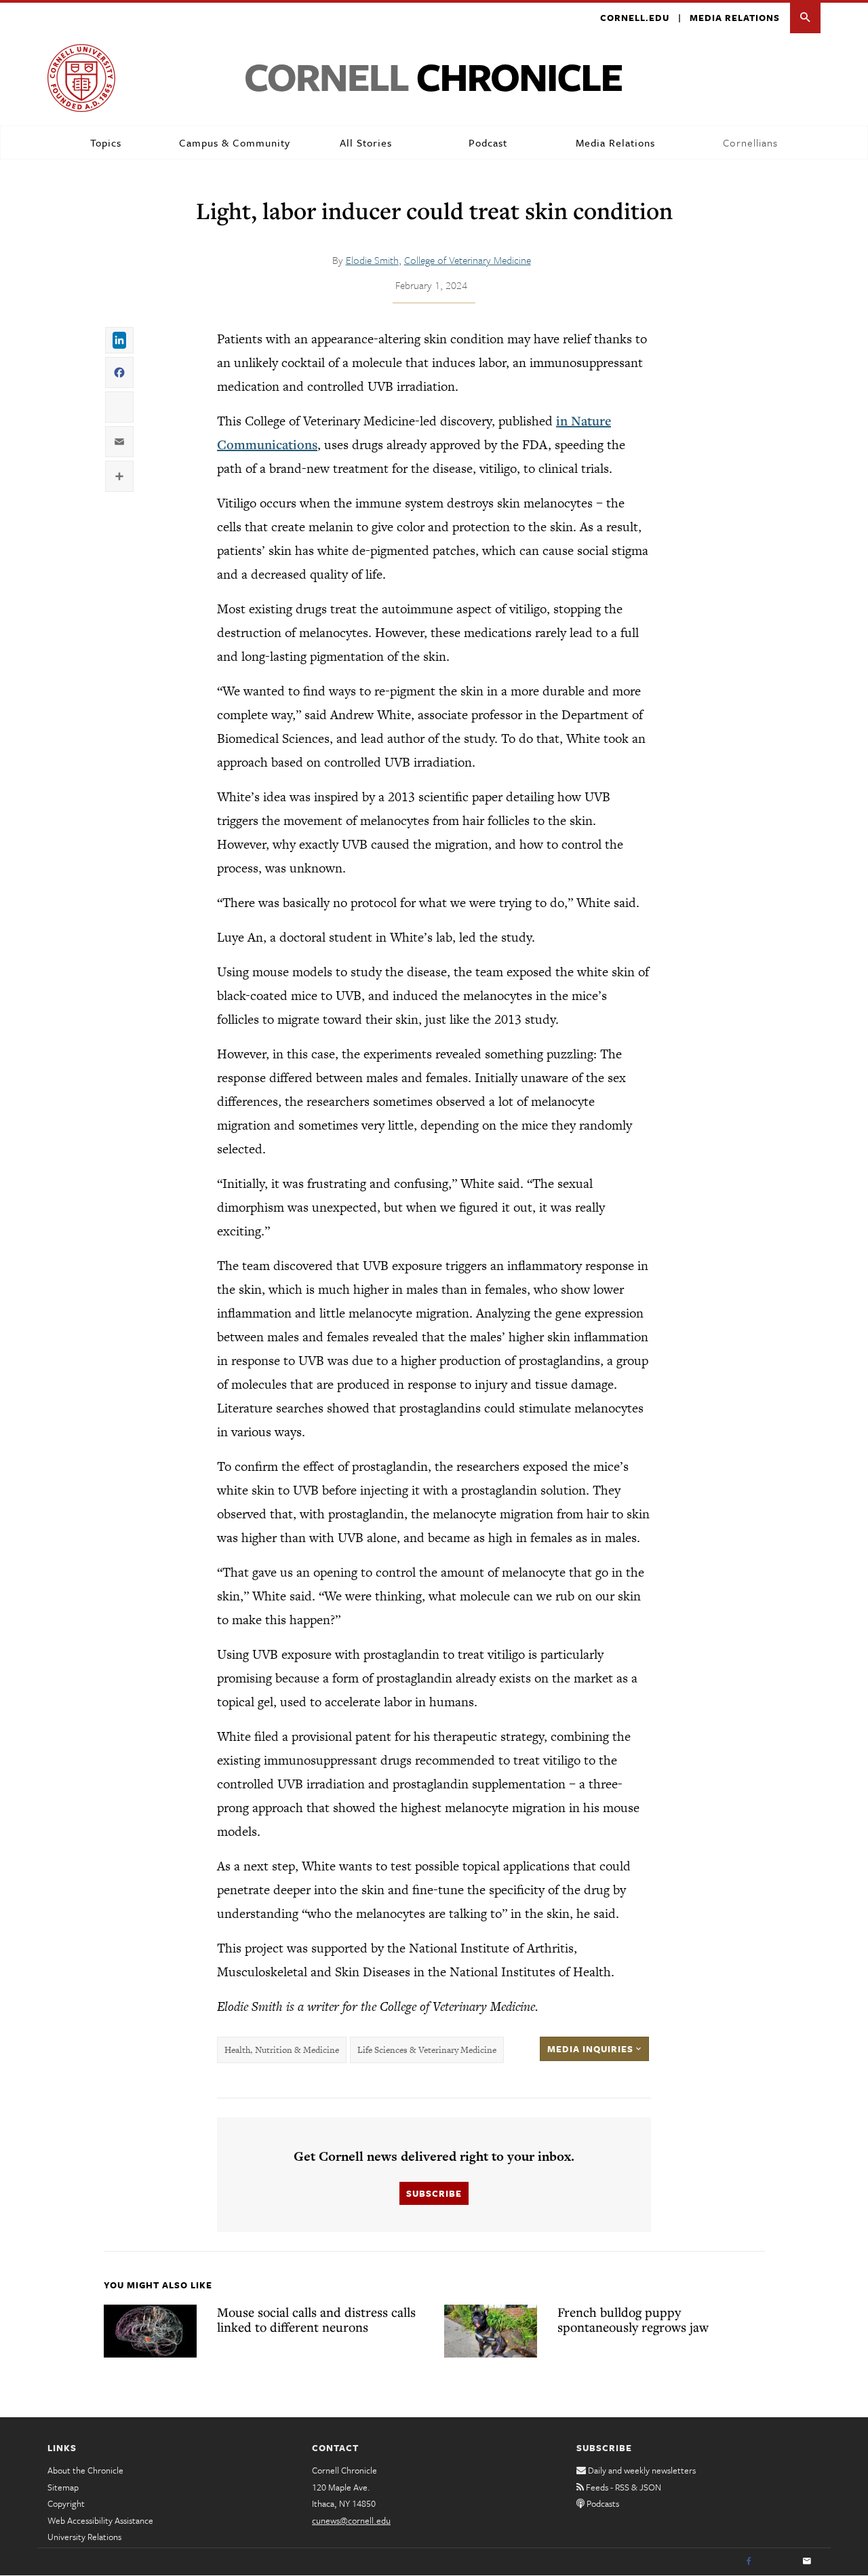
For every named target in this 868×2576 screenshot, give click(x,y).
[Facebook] (749, 2562)
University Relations (84, 2537)
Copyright (66, 2503)
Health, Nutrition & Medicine (282, 2050)
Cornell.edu (635, 18)
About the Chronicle (85, 2470)
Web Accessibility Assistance (100, 2520)
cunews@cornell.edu (351, 2520)
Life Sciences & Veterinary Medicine (427, 2050)
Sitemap (63, 2487)
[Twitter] (778, 2562)
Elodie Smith (372, 260)
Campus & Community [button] (235, 142)
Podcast (488, 142)
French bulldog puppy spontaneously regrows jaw (633, 2320)
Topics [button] (106, 142)
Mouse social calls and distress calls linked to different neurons (316, 2320)
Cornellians (750, 142)
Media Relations (735, 18)
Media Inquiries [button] (592, 2049)
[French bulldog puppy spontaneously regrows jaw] (491, 2331)
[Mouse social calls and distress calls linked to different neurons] (150, 2331)
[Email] (807, 2562)
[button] (805, 18)
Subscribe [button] (434, 2193)
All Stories (366, 142)
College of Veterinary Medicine (468, 260)
